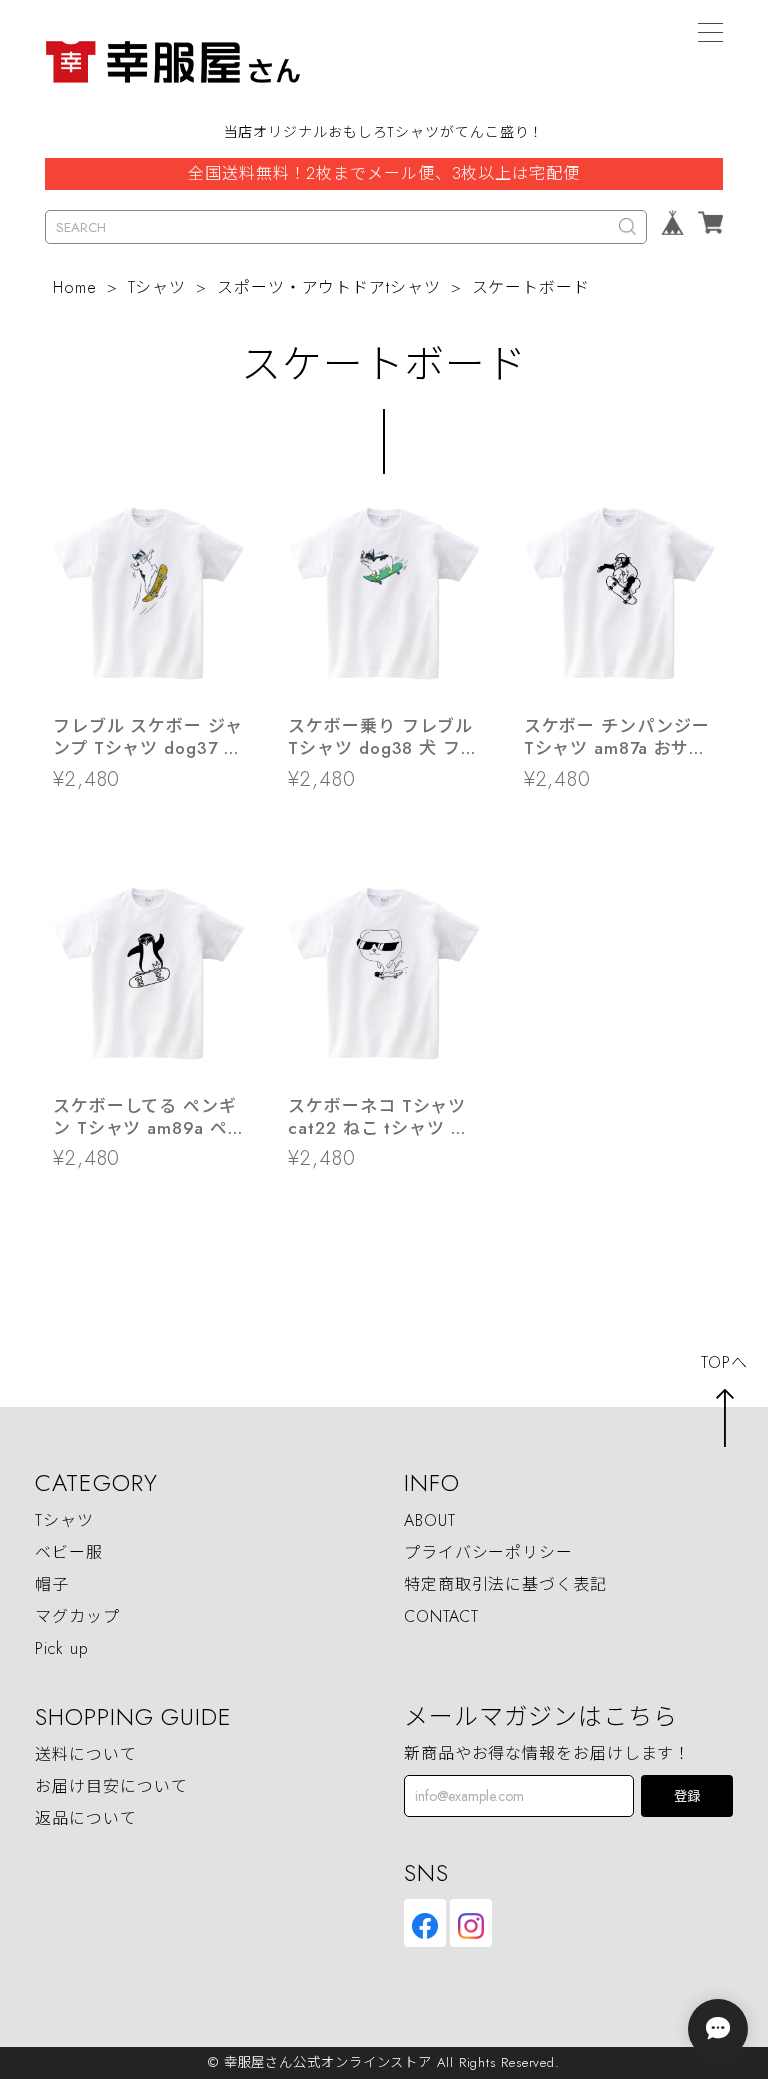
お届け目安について (111, 1786)
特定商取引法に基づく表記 (505, 1584)
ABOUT (430, 1520)
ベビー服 (69, 1552)
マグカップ (77, 1616)
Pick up (61, 1648)
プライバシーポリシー (488, 1552)
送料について (85, 1754)
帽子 (52, 1584)
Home (75, 287)
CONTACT (441, 1616)
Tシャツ (157, 287)
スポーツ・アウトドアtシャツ (329, 287)
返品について (85, 1818)
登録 (687, 1796)
